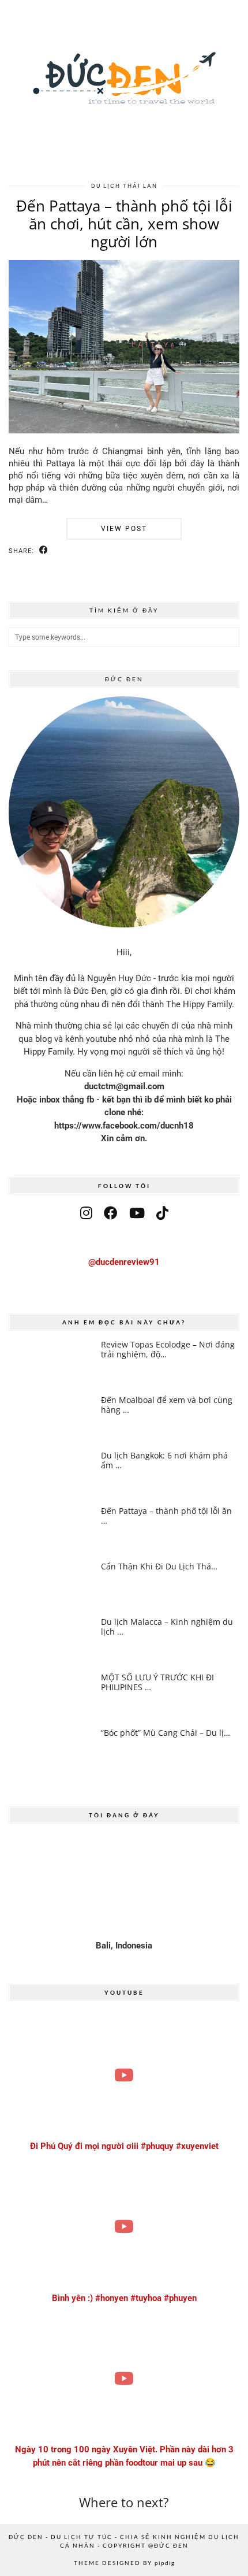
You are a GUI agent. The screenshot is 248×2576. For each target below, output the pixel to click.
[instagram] (86, 1213)
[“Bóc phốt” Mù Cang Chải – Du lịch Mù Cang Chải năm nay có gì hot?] (50, 1751)
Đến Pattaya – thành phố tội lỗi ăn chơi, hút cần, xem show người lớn (124, 224)
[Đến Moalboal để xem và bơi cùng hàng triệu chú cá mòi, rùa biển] (50, 1418)
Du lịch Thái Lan (124, 186)
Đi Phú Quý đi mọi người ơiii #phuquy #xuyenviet (124, 2146)
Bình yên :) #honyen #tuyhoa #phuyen (124, 2298)
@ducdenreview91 (124, 1262)
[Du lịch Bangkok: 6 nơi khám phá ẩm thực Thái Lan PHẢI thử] (50, 1474)
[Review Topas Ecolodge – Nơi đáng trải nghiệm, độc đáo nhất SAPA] (50, 1363)
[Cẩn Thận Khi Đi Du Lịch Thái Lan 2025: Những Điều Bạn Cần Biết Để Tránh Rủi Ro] (50, 1585)
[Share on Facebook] (44, 550)
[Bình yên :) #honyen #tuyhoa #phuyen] (124, 2227)
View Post (124, 529)
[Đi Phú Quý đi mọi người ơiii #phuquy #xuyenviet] (124, 2075)
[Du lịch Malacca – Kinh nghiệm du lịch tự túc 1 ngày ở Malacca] (50, 1640)
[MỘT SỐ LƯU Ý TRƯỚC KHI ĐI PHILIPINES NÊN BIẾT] (50, 1696)
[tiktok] (162, 1213)
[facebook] (111, 1213)
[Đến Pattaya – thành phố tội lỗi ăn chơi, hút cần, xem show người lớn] (124, 430)
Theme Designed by (124, 2563)
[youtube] (137, 1213)
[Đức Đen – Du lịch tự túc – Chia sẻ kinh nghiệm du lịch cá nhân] (124, 86)
